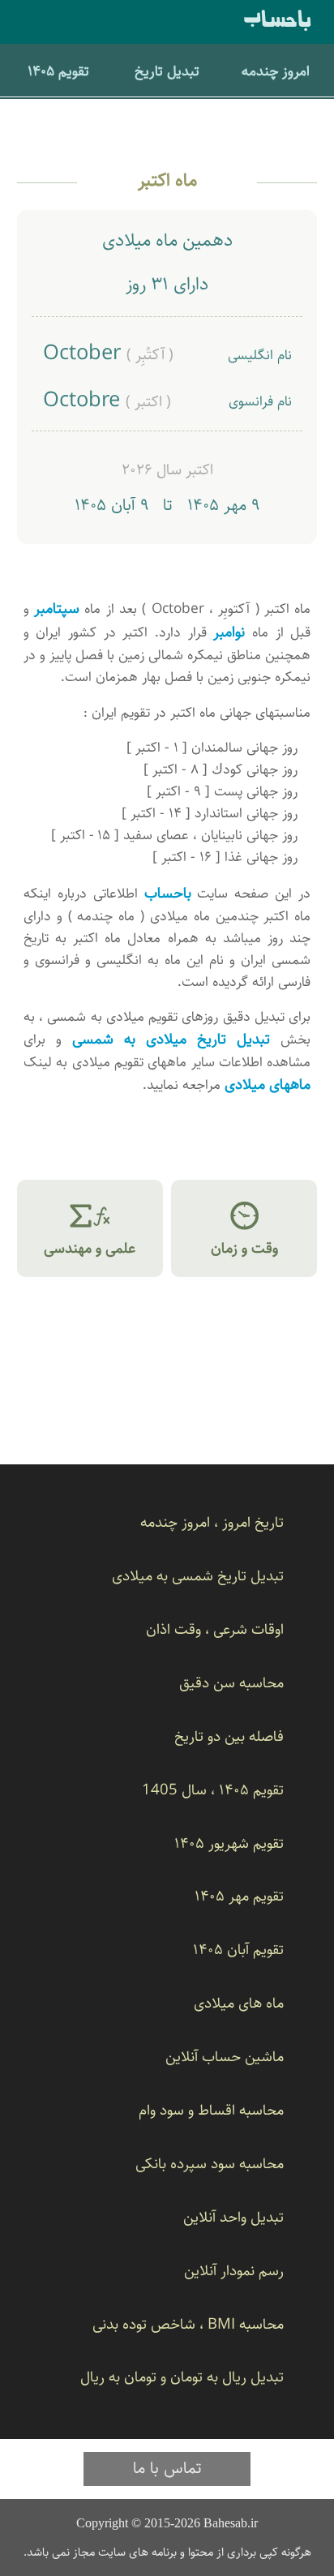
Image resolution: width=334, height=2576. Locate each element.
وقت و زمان (244, 1228)
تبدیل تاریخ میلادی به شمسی (171, 1039)
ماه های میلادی (239, 2003)
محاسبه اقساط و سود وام (211, 2110)
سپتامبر (57, 609)
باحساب (278, 21)
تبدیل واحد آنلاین (233, 2217)
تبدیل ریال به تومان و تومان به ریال (182, 2377)
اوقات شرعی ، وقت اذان (215, 1629)
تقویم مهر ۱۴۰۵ (239, 1896)
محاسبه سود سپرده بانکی (210, 2164)
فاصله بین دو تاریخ (229, 1736)
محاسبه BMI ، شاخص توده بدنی (188, 2324)
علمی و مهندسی (90, 1228)
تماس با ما (167, 2468)
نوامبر (229, 632)
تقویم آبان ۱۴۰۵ (238, 1950)
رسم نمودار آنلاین (234, 2271)
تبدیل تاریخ (167, 71)
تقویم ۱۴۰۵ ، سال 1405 (213, 1790)
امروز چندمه (276, 71)
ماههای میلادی (268, 1084)
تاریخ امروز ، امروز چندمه (212, 1522)
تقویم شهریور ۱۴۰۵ (229, 1843)
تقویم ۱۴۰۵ (58, 71)
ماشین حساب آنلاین (225, 2057)
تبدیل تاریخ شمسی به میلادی (198, 1576)
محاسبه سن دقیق (231, 1683)
